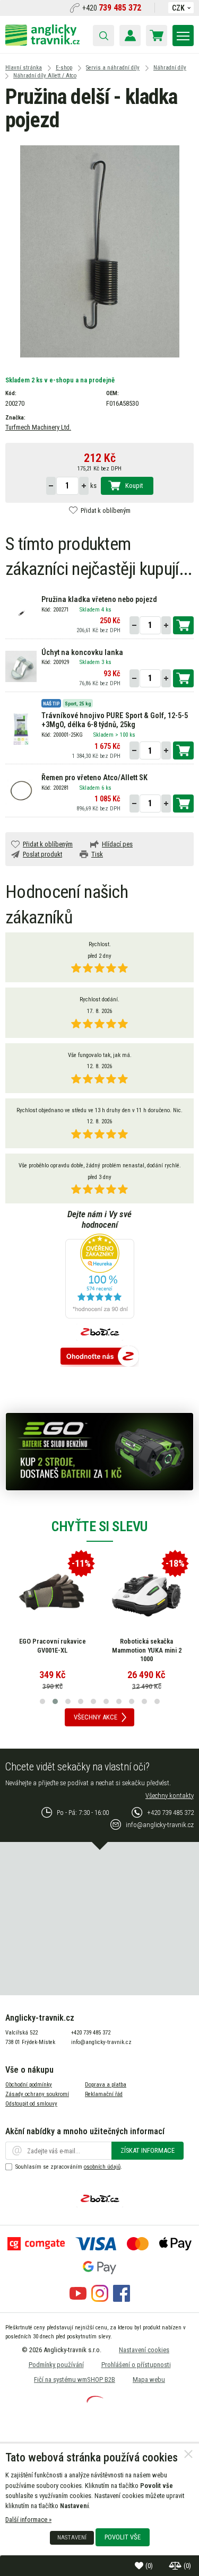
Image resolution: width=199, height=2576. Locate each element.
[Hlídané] (176, 2566)
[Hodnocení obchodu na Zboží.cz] (100, 1357)
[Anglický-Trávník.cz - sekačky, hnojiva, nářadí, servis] (42, 43)
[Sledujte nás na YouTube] (78, 2299)
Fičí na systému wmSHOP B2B (75, 2379)
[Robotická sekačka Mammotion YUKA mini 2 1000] (146, 1592)
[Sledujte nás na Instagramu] (100, 2299)
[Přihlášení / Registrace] (130, 36)
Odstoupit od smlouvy (31, 2104)
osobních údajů (102, 2167)
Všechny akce (96, 1717)
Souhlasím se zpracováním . (69, 2167)
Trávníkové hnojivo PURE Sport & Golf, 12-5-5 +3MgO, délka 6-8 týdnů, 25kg (115, 720)
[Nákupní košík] (157, 36)
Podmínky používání (56, 2365)
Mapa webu (149, 2379)
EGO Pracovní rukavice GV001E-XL (53, 1646)
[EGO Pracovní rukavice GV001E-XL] (53, 1592)
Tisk (97, 854)
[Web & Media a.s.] (95, 2400)
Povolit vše (123, 2537)
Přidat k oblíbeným (106, 510)
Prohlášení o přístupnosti (136, 2365)
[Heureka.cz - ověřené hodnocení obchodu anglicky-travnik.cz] (100, 1277)
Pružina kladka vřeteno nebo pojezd (99, 600)
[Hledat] (103, 36)
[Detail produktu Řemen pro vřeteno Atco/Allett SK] (21, 791)
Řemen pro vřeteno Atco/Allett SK (94, 778)
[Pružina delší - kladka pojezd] (100, 251)
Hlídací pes (117, 844)
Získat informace (148, 2150)
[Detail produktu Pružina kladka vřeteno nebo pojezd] (21, 613)
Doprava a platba (106, 2085)
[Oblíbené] (140, 2566)
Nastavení (72, 2537)
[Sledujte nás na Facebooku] (122, 2299)
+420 (112, 8)
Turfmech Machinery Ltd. (38, 427)
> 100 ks (125, 735)
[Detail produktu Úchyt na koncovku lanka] (21, 666)
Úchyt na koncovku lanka (82, 653)
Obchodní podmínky (29, 2085)
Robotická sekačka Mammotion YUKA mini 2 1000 (147, 1650)
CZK (178, 8)
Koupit (134, 486)
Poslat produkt (42, 854)
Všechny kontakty (170, 1796)
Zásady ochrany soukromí (37, 2094)
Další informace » (28, 2520)
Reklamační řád (104, 2094)
